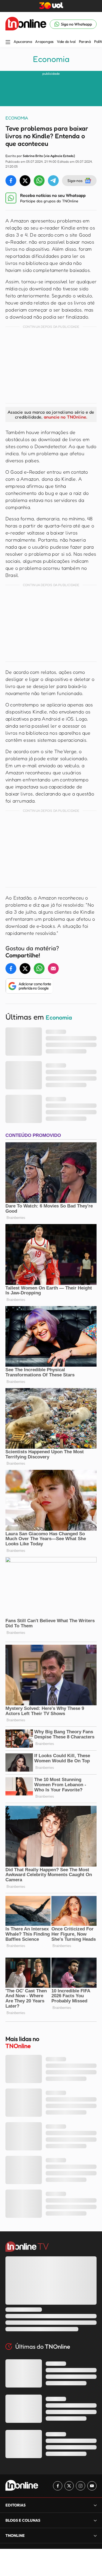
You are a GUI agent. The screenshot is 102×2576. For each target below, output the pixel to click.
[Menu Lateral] (8, 43)
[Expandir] (95, 2535)
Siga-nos (75, 180)
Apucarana (23, 42)
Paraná (85, 42)
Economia (51, 59)
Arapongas (44, 42)
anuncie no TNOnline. (66, 417)
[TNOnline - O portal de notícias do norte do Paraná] (26, 24)
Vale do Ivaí (66, 42)
